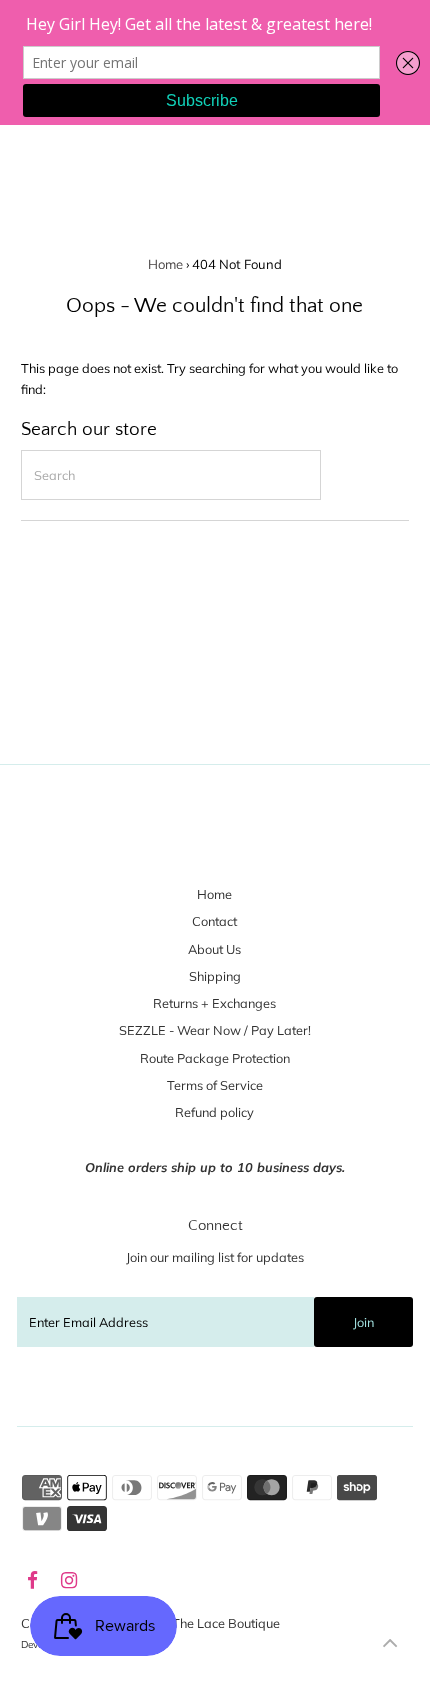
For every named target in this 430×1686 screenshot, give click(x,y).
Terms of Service (215, 1085)
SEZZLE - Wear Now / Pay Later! (215, 1030)
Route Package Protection (215, 1058)
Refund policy (214, 1112)
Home (165, 264)
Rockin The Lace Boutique (205, 1623)
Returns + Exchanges (214, 1003)
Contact (214, 921)
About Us (214, 949)
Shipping (215, 976)
